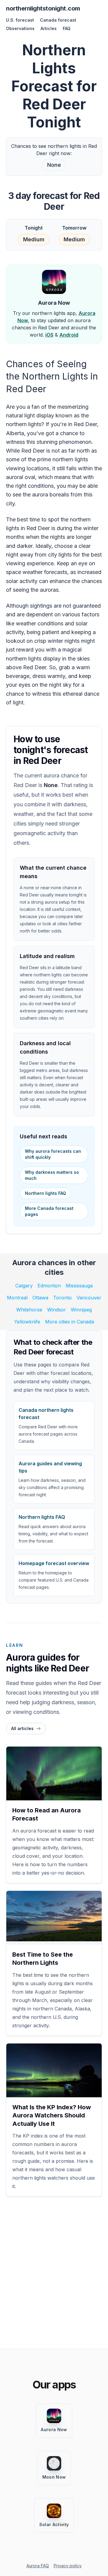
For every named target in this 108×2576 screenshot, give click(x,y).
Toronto (62, 1298)
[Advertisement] (54, 2275)
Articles (49, 28)
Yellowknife (27, 1322)
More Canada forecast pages (49, 1211)
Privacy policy (68, 2566)
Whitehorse (29, 1310)
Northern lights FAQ (45, 1193)
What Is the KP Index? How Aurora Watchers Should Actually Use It (52, 2115)
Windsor (57, 1310)
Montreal (17, 1298)
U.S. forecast (20, 20)
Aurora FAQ (38, 2566)
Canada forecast (58, 20)
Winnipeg (81, 1310)
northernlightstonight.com (43, 8)
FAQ (67, 28)
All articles (22, 1728)
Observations (20, 28)
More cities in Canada (69, 1322)
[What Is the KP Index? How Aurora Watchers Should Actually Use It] (54, 2075)
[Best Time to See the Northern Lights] (54, 1916)
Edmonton (49, 1286)
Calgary (24, 1286)
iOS (49, 335)
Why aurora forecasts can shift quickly (53, 1154)
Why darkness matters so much (52, 1175)
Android (69, 335)
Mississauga (79, 1286)
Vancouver (89, 1298)
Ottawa (40, 1298)
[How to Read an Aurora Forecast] (54, 1778)
